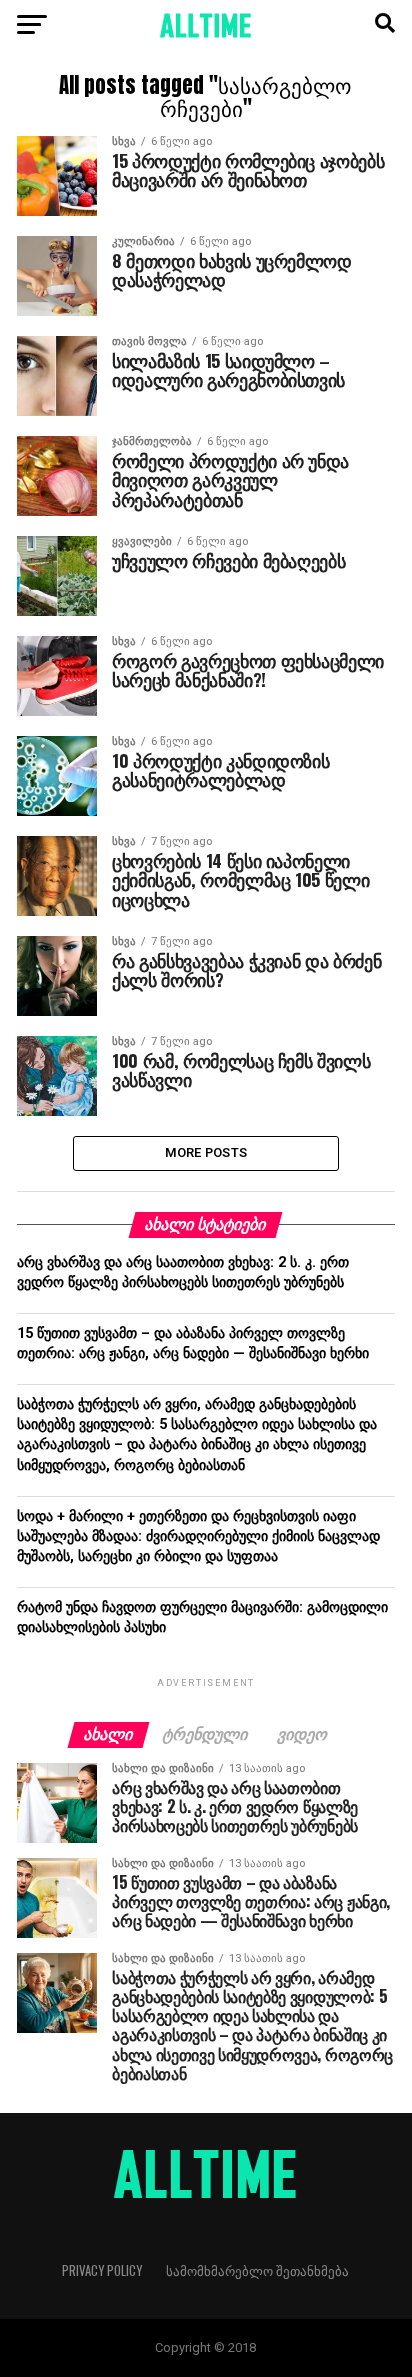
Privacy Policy (102, 2270)
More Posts (206, 1152)
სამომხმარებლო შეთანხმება (257, 2270)
